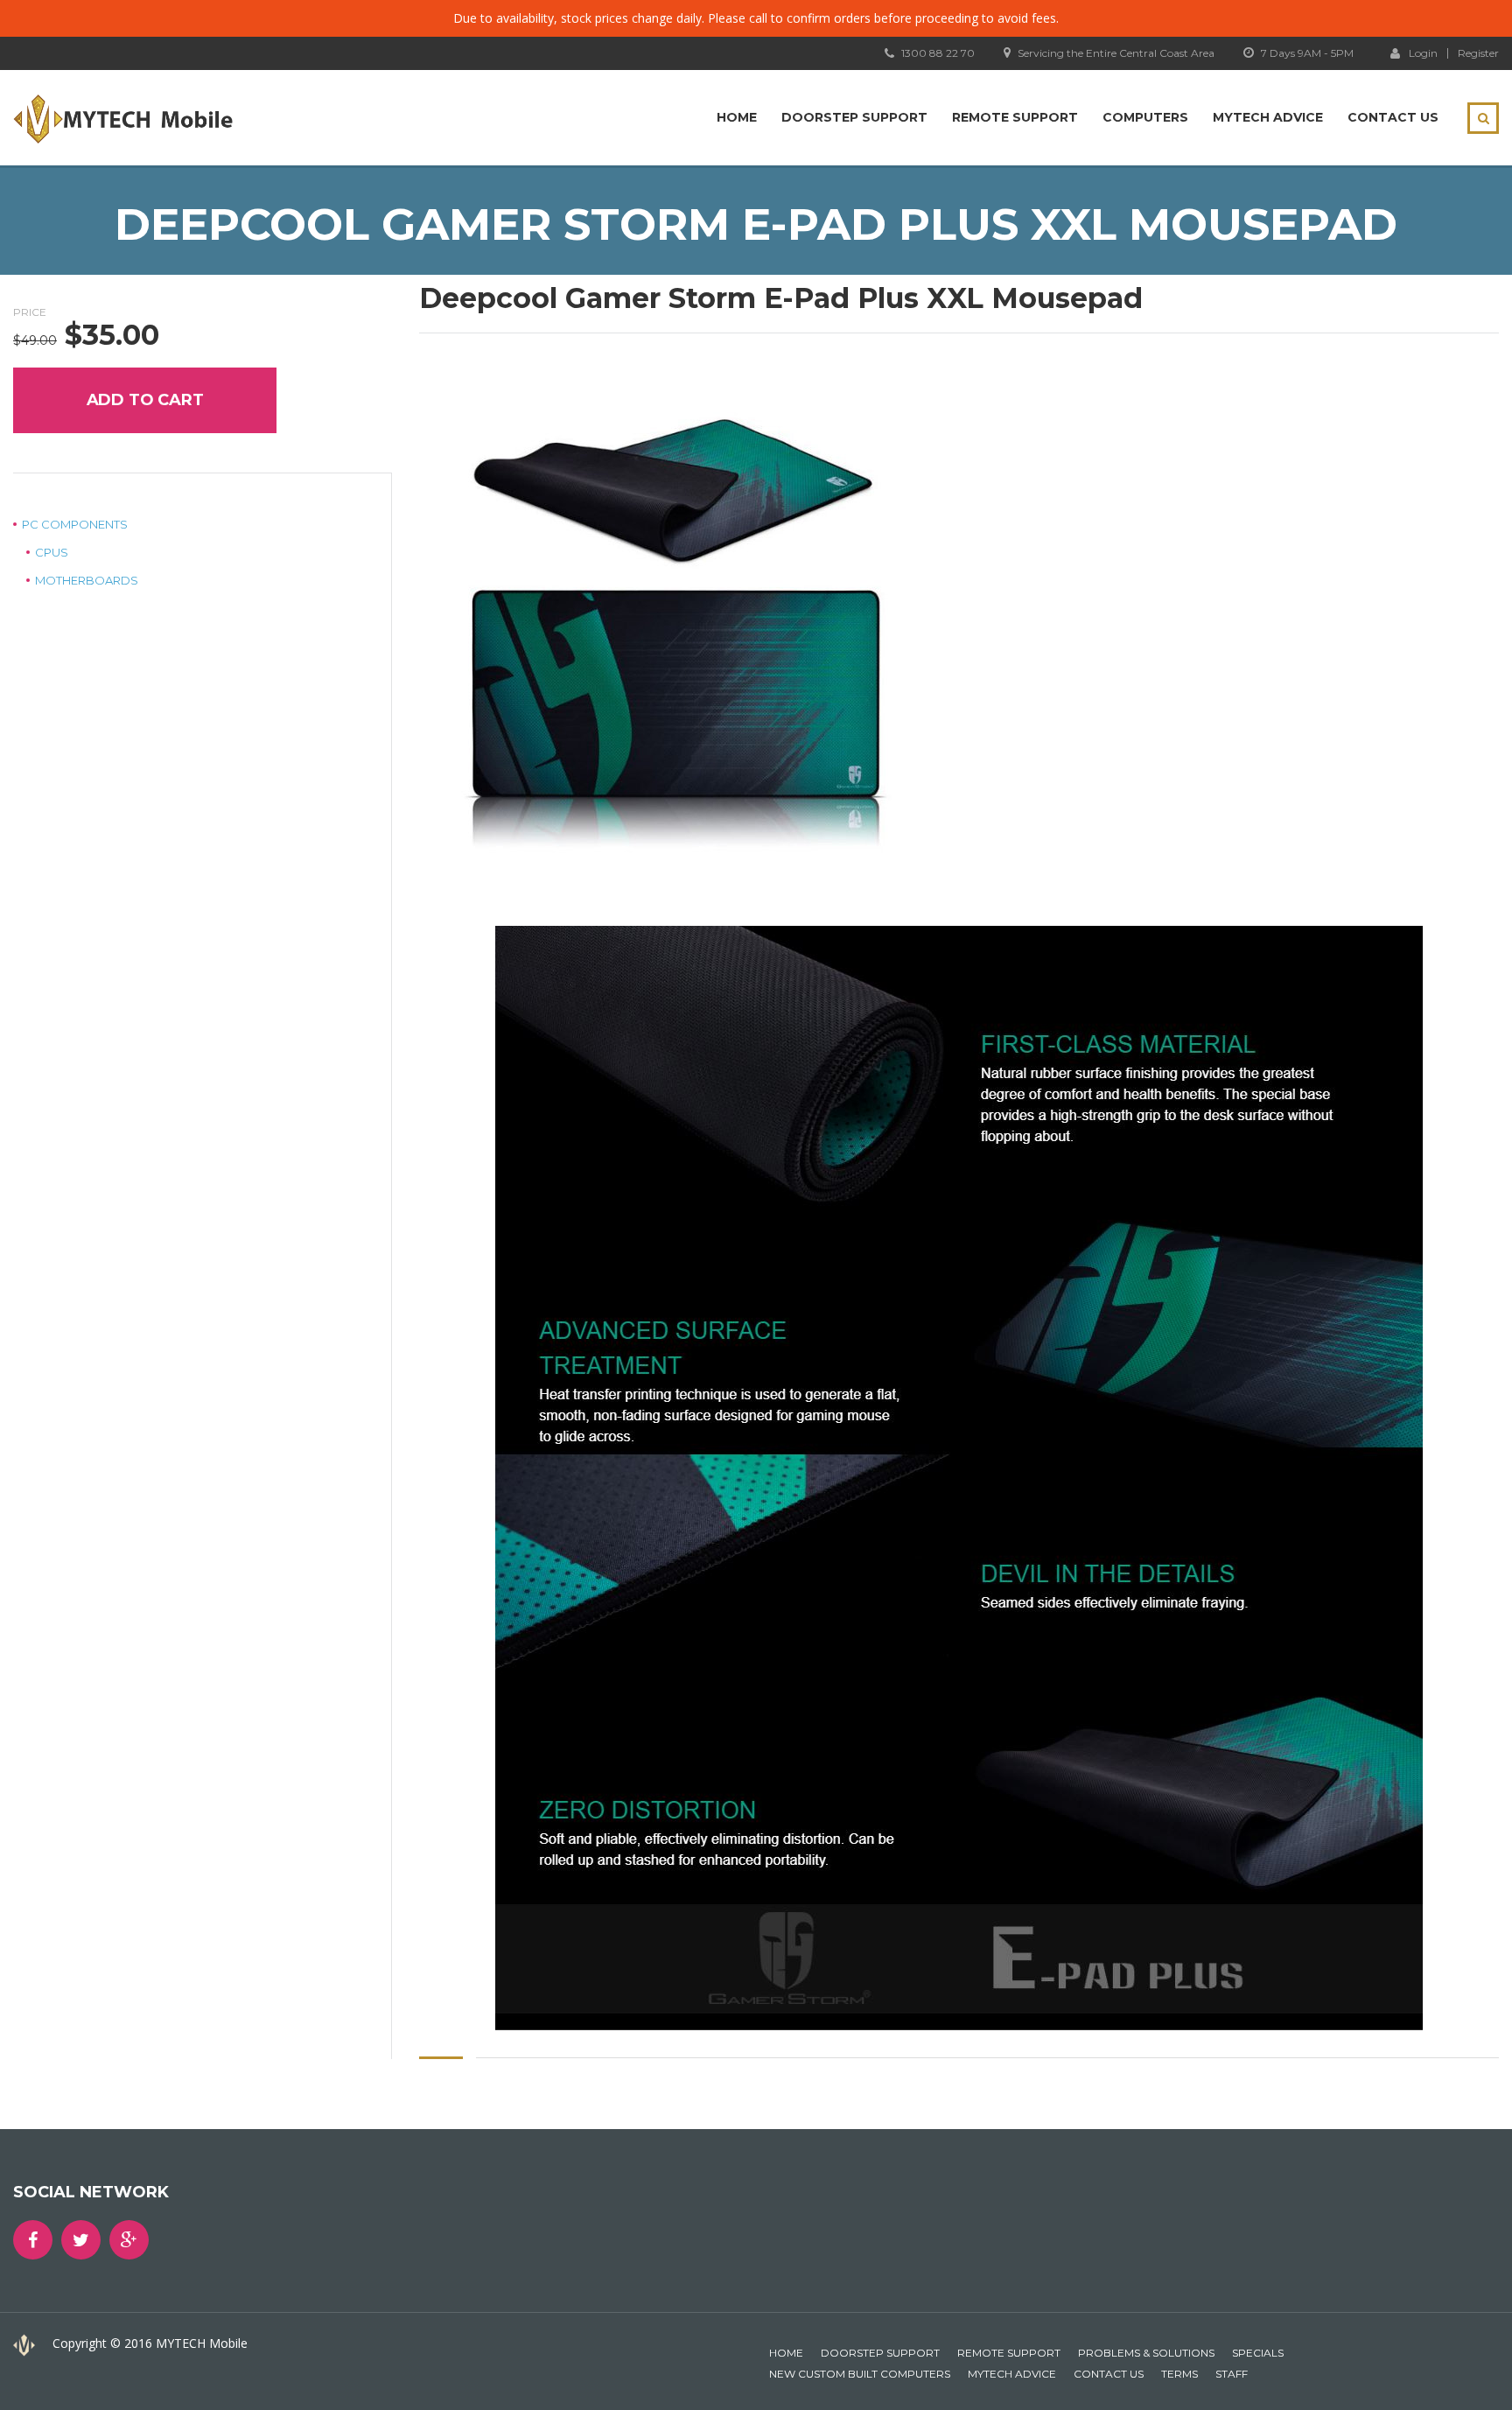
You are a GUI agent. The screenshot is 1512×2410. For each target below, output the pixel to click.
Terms (1179, 2374)
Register (1478, 53)
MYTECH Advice (1268, 117)
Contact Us (1393, 117)
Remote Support (1015, 117)
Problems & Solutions (1146, 2353)
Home (737, 117)
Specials (1258, 2353)
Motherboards (87, 580)
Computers (1145, 117)
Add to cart (145, 400)
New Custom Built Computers (860, 2374)
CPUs (52, 552)
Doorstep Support (854, 117)
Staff (1232, 2374)
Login (1423, 53)
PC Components (75, 524)
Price (30, 312)
